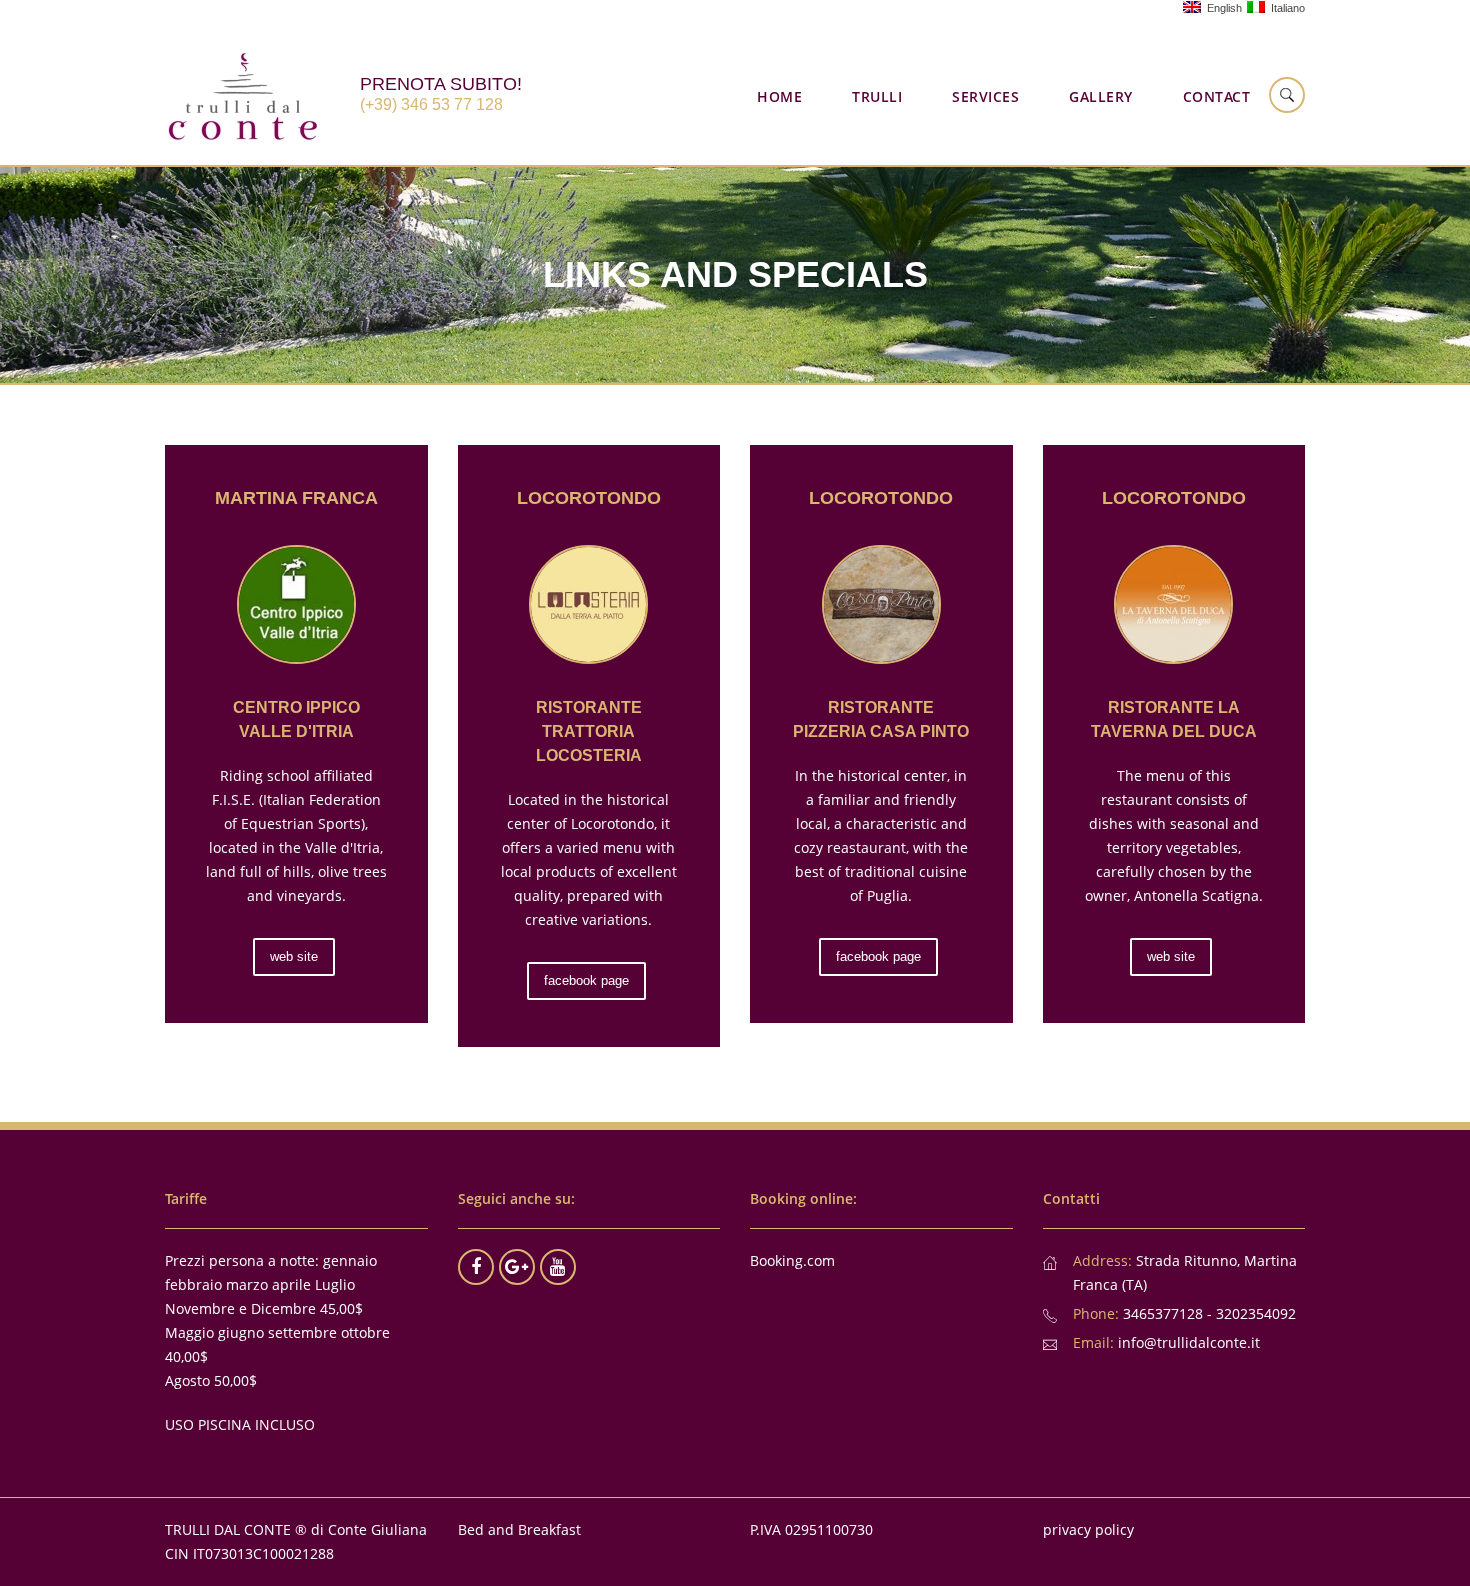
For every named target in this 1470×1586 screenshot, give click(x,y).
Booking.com (792, 1260)
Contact (1217, 96)
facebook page (586, 980)
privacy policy (1088, 1529)
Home (779, 96)
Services (985, 96)
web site (294, 956)
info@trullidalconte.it (1189, 1342)
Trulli (877, 96)
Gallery (1101, 96)
